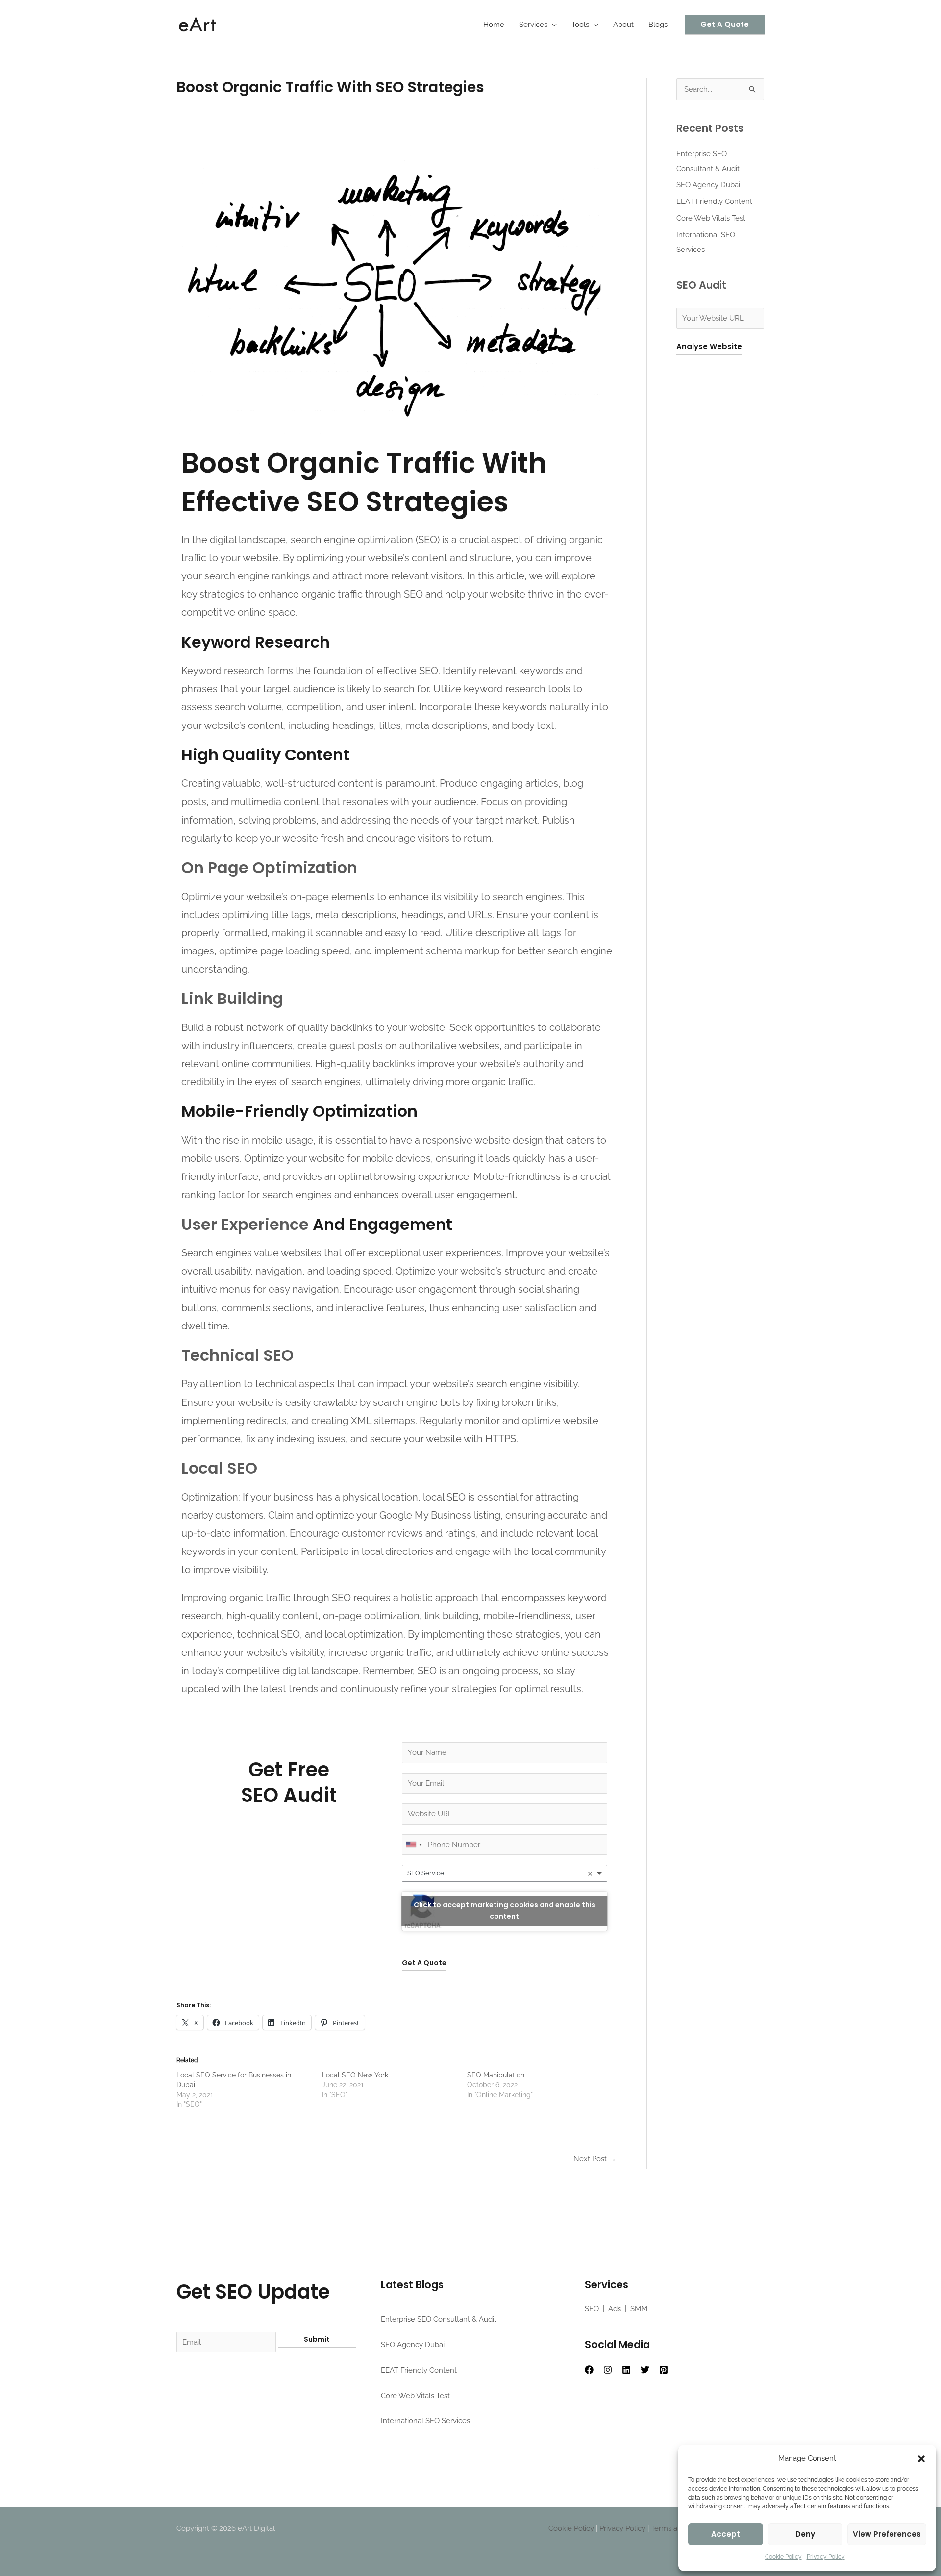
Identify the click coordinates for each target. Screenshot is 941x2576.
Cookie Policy (783, 2557)
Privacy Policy (826, 2557)
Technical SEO (237, 1355)
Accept (726, 2534)
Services (533, 25)
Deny (805, 2534)
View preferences (887, 2534)
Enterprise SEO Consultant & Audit (439, 2319)
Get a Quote (424, 1963)
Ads (615, 2309)
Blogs (658, 25)
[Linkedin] (626, 2370)
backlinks (352, 1027)
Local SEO (219, 1468)
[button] (921, 2459)
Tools (580, 25)
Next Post (595, 2159)
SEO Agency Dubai (708, 185)
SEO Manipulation (496, 2075)
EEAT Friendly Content (714, 201)
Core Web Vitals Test (711, 218)
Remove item (590, 1874)
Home (494, 25)
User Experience (245, 1224)
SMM (639, 2309)
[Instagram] (608, 2370)
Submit (317, 2339)
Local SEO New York (355, 2075)
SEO (592, 2309)
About (623, 25)
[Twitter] (645, 2370)
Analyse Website (709, 346)
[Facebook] (589, 2370)
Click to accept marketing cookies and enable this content (505, 1911)
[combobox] (505, 1873)
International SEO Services (425, 2421)
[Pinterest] (664, 2370)
